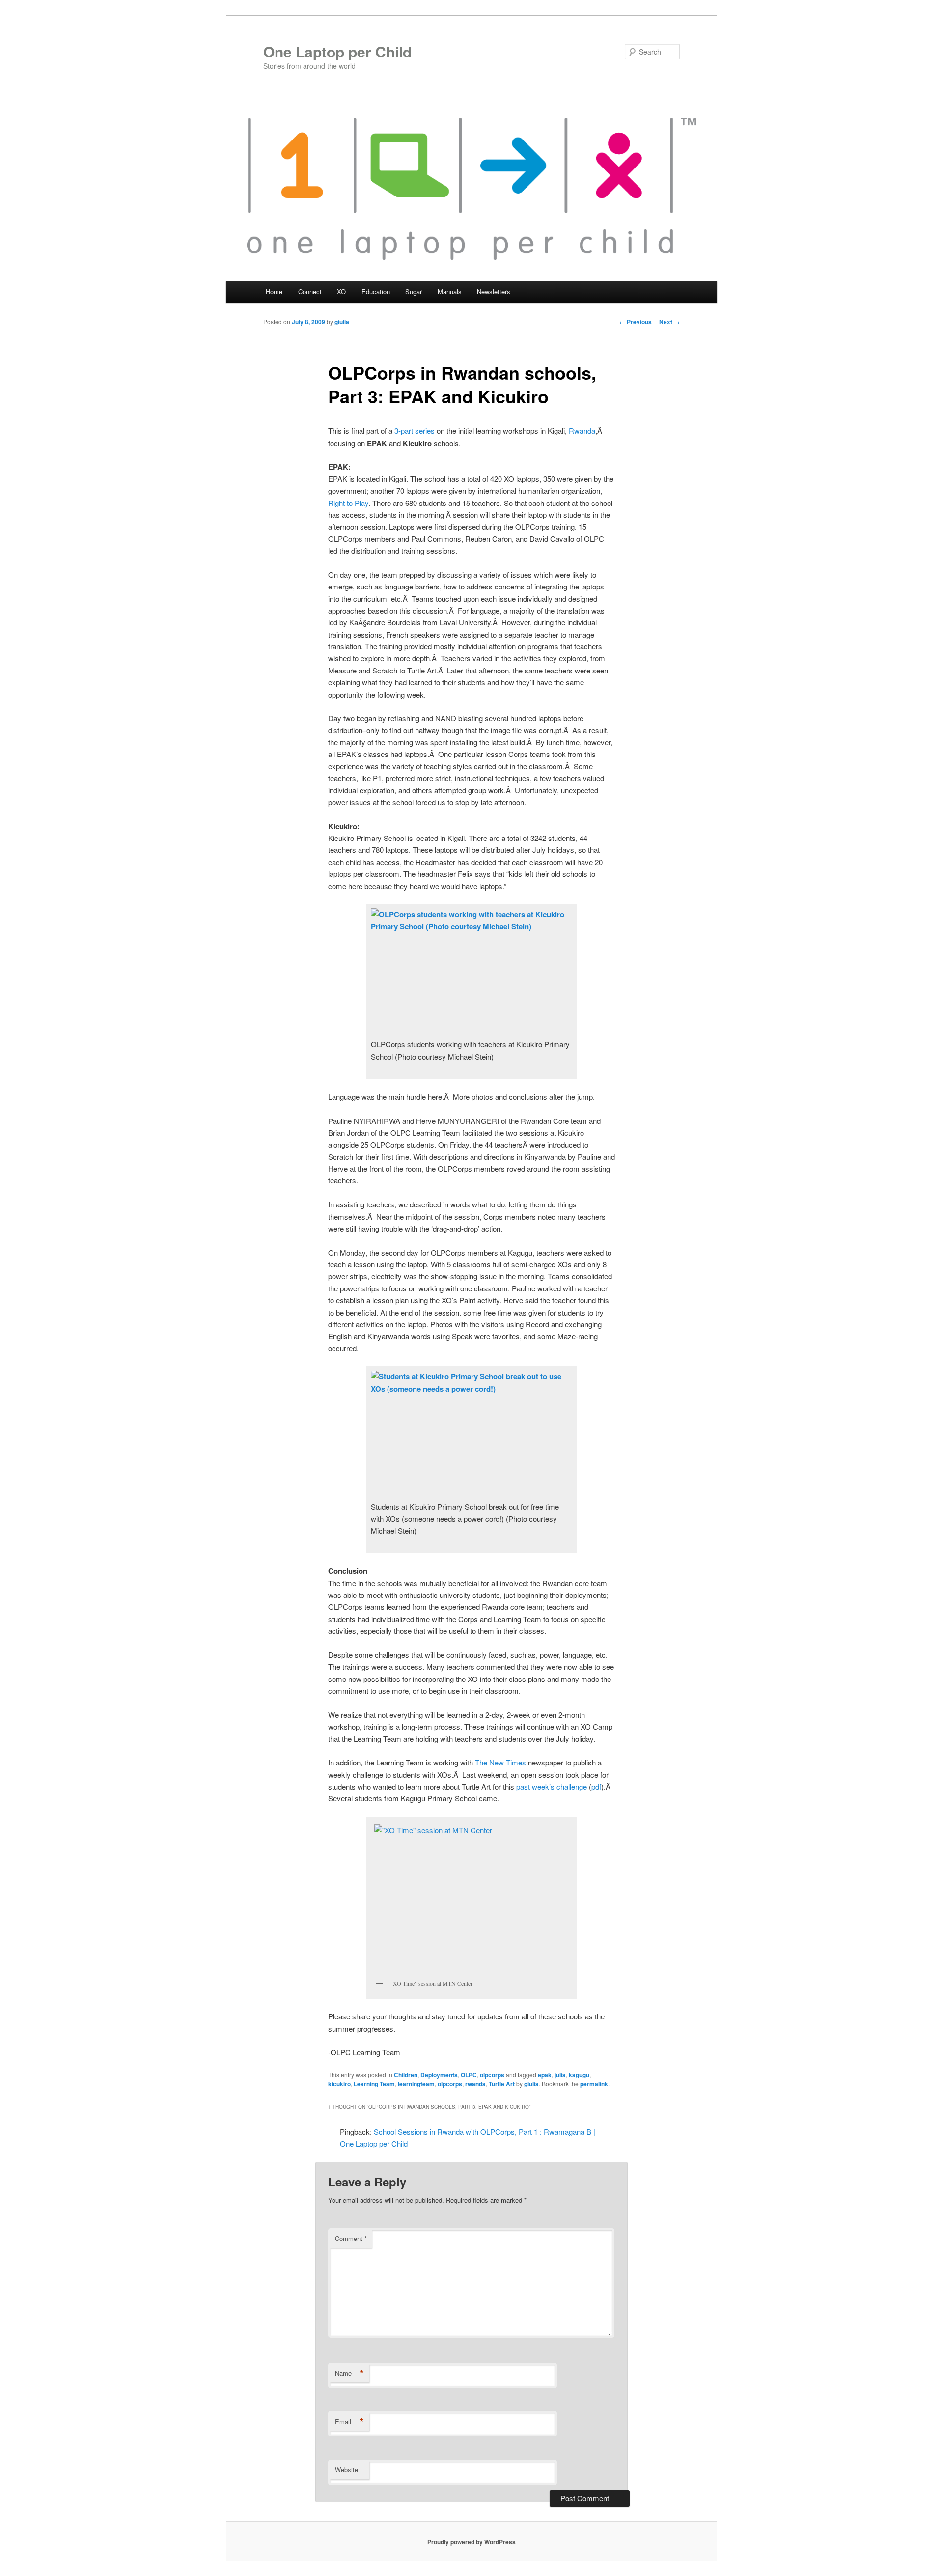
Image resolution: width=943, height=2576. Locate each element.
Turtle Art (502, 2084)
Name (349, 2373)
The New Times (500, 1762)
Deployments (439, 2075)
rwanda (475, 2084)
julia (560, 2075)
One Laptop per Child (337, 51)
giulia (342, 322)
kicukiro (339, 2084)
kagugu (579, 2075)
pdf (596, 1786)
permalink (594, 2084)
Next (669, 322)
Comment (351, 2238)
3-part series (415, 431)
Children (406, 2075)
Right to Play (348, 503)
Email (349, 2422)
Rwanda (582, 431)
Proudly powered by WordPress (471, 2542)
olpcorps (492, 2075)
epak (545, 2075)
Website (347, 2470)
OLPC (469, 2075)
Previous (636, 322)
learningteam (416, 2084)
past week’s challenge (552, 1786)
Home (274, 292)
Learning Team (374, 2084)
